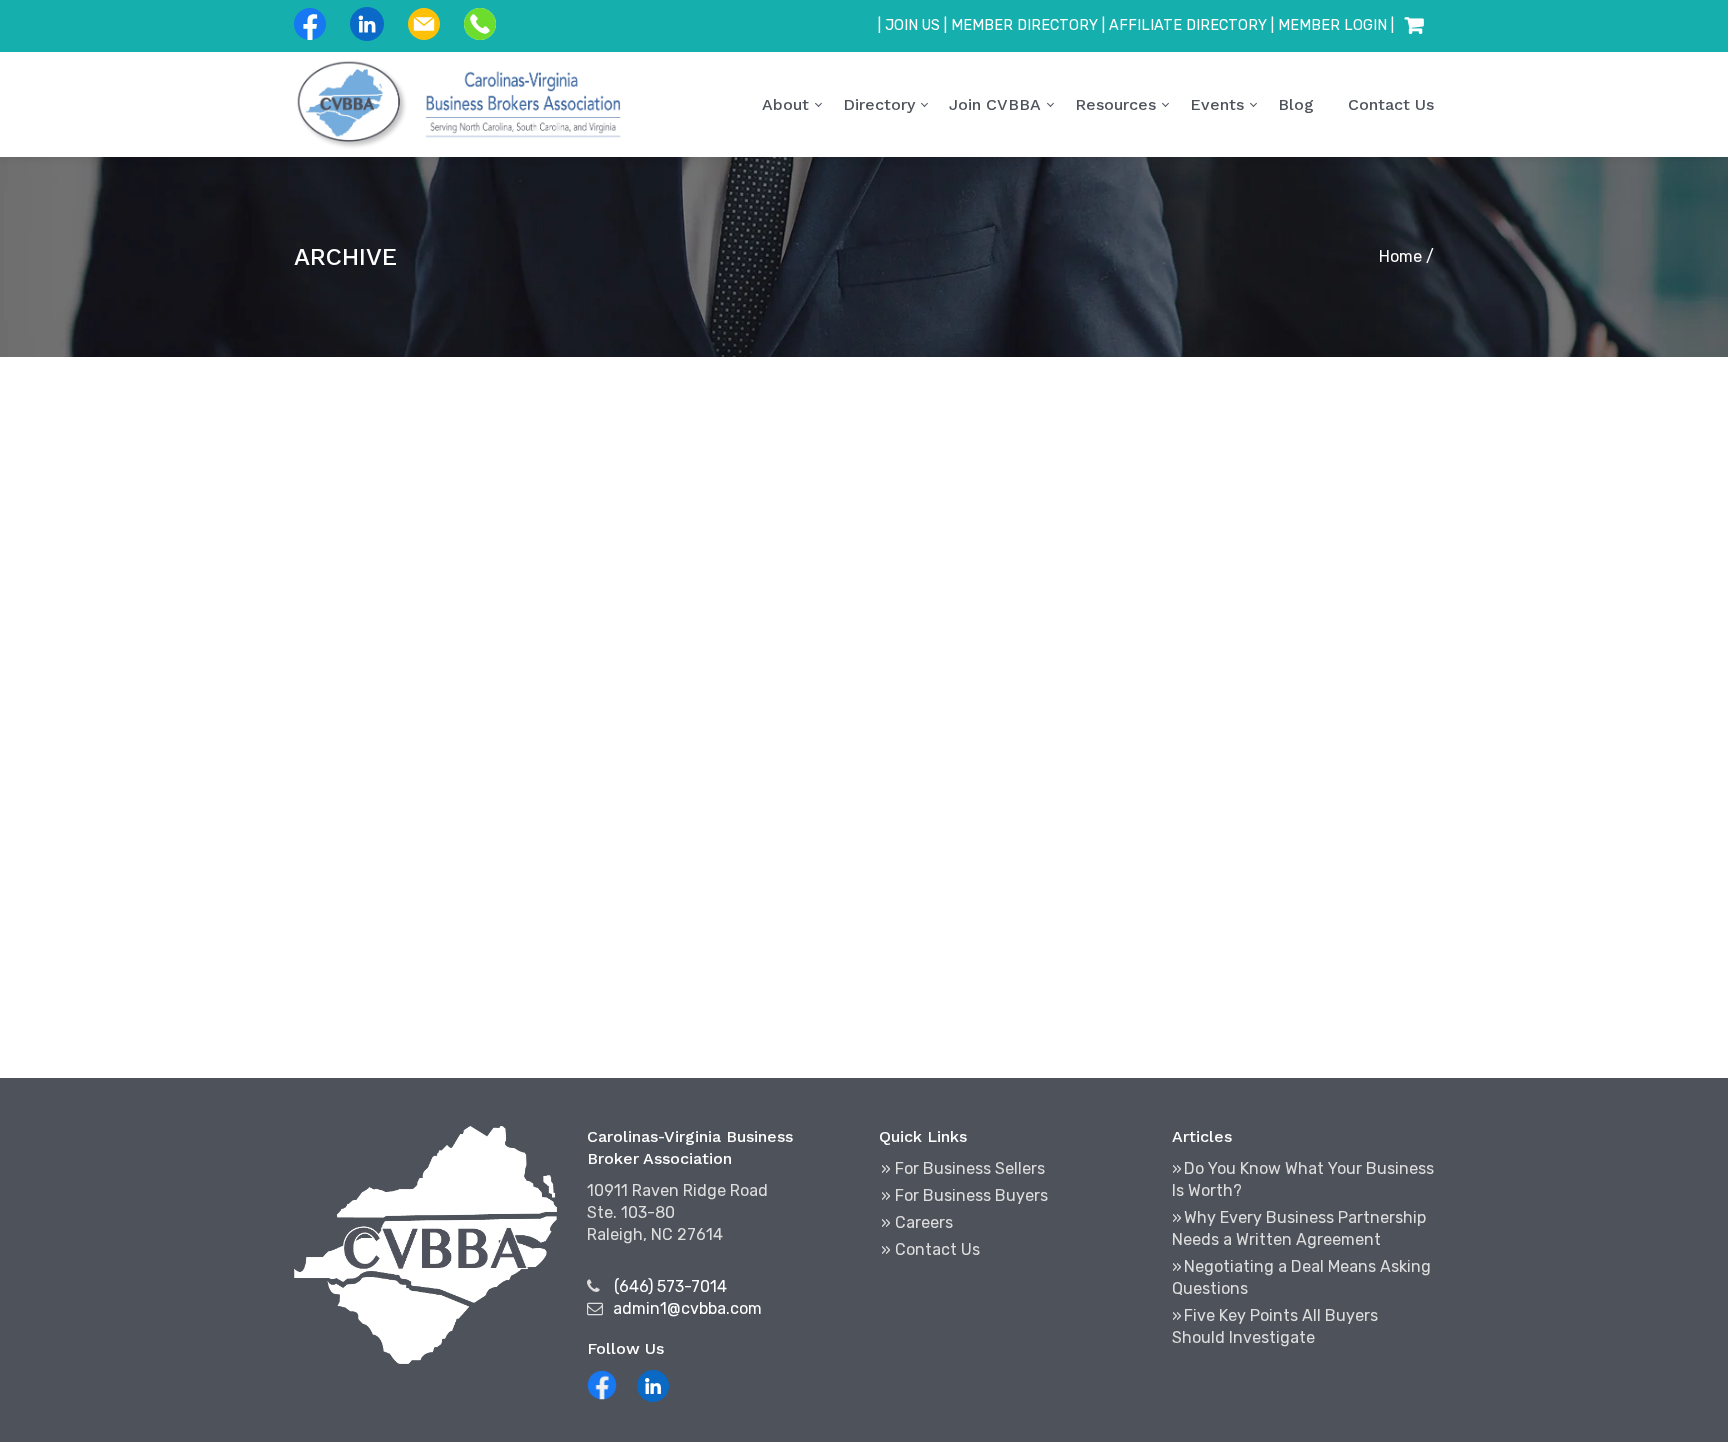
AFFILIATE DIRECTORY (1188, 25)
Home (1400, 256)
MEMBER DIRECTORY (1024, 25)
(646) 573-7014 (670, 1286)
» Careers (917, 1222)
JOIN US (912, 25)
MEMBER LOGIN (1332, 25)
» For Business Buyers (964, 1195)
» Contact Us (930, 1249)
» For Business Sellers (963, 1168)
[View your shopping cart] (1414, 26)
